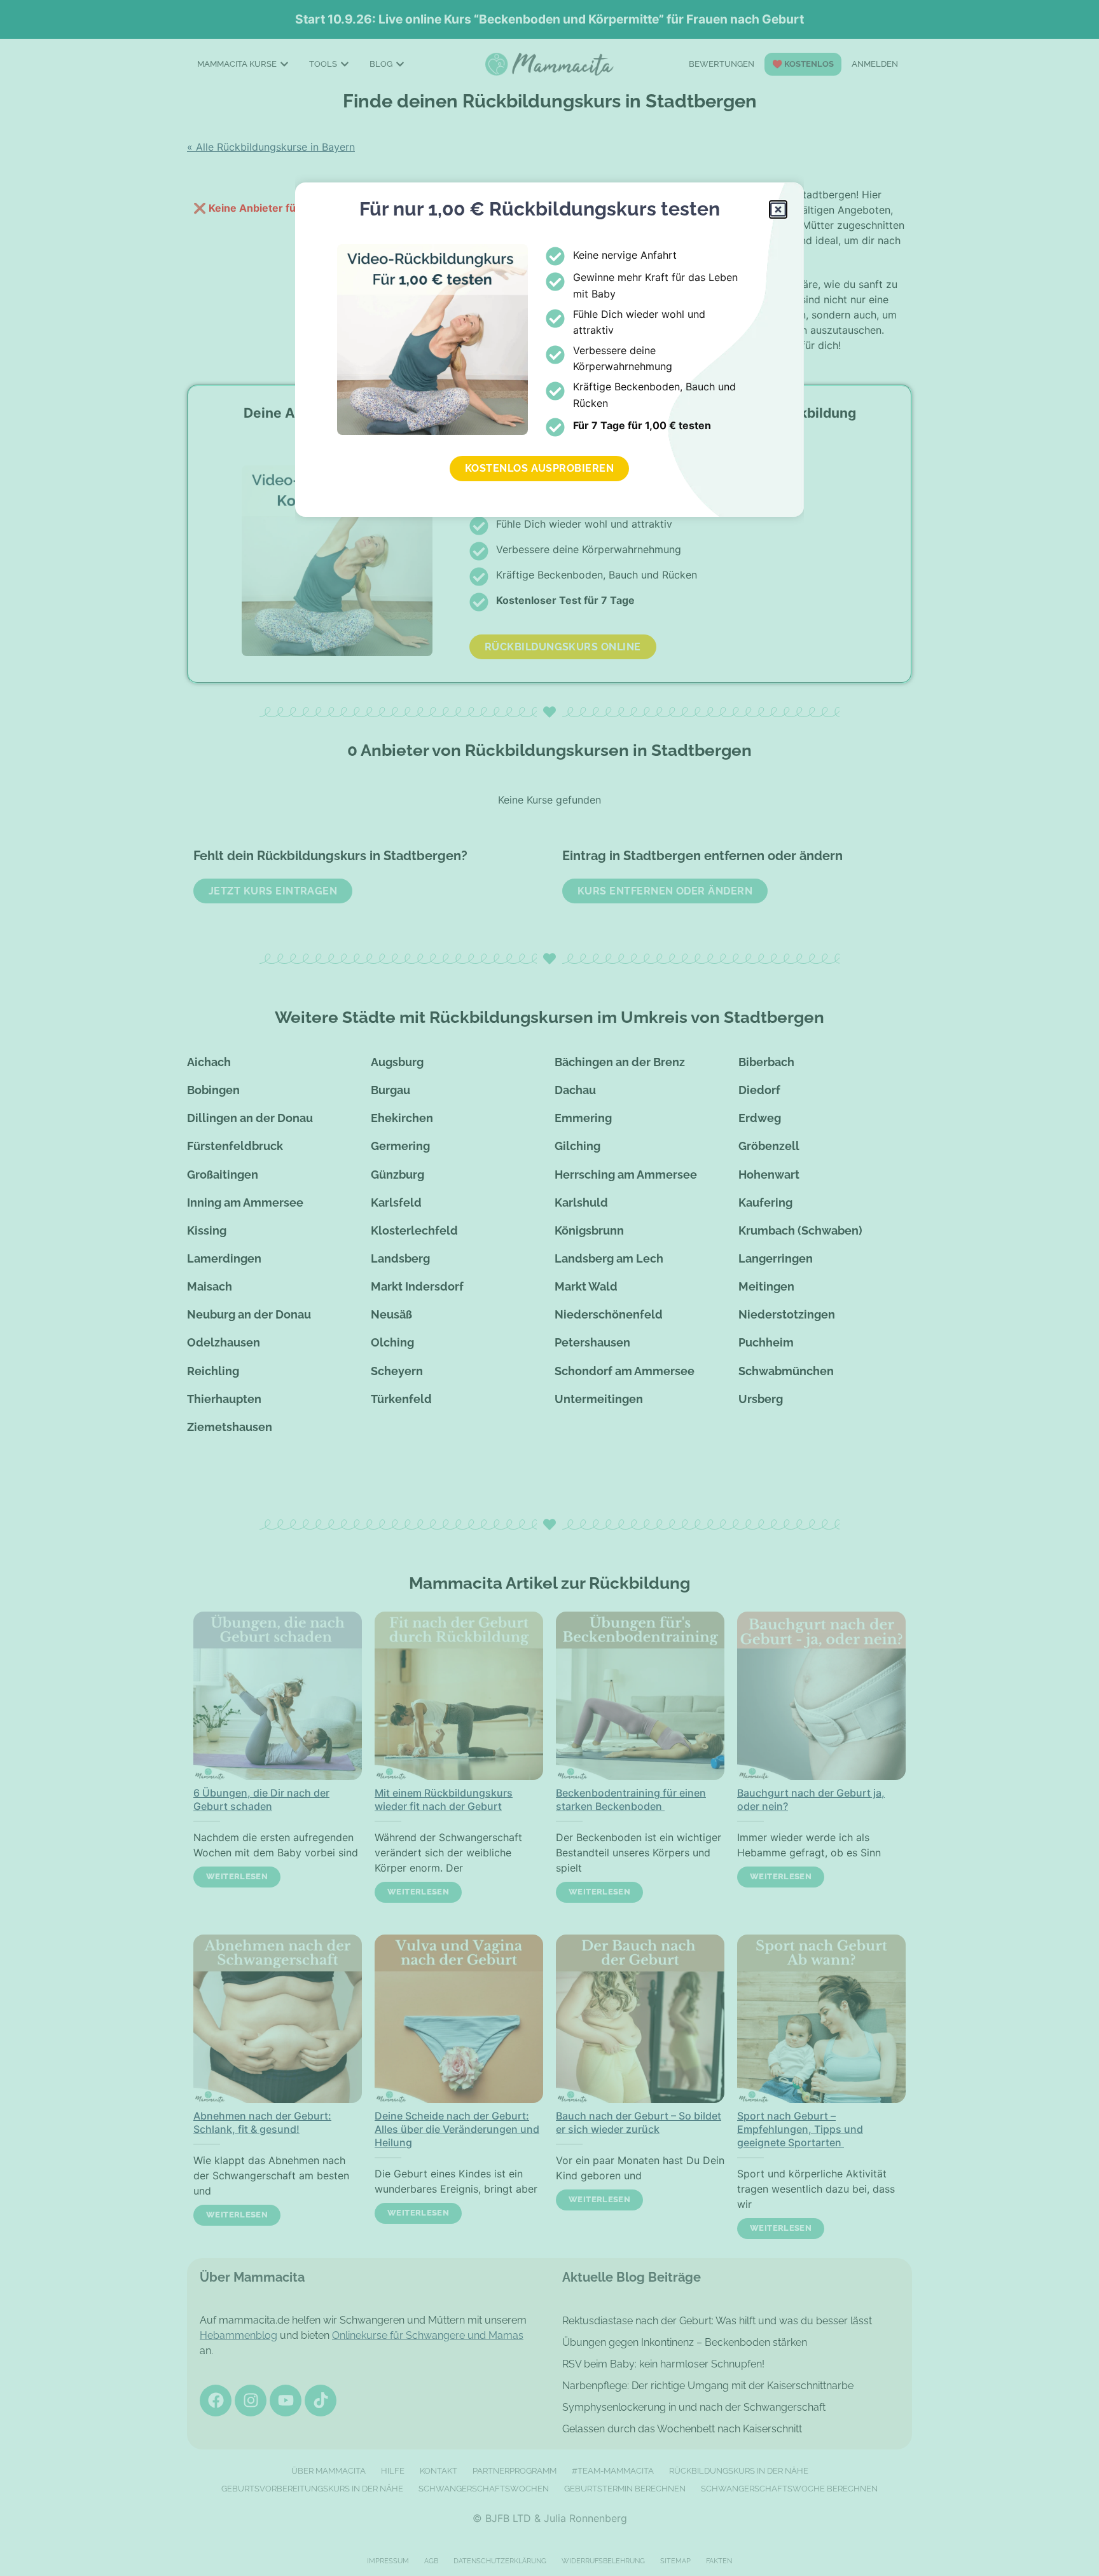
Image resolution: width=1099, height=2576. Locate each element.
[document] (549, 1288)
